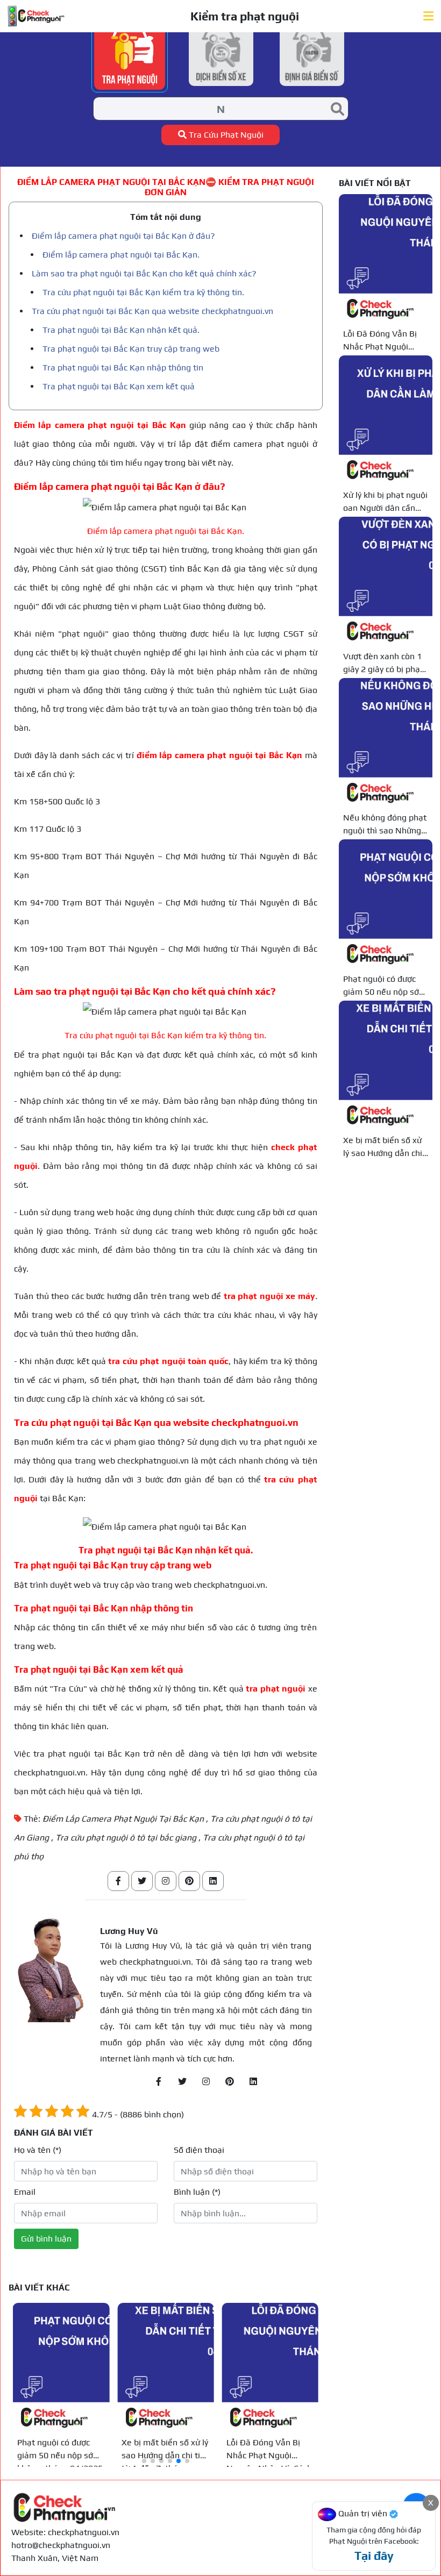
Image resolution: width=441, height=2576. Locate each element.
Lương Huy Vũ (129, 1931)
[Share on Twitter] (142, 1881)
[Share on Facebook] (118, 1881)
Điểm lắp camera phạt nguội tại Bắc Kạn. (121, 255)
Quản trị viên (363, 2513)
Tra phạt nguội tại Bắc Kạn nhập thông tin (123, 368)
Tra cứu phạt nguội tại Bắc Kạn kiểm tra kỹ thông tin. (143, 292)
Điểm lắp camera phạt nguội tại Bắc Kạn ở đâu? (123, 236)
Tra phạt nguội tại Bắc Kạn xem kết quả (119, 386)
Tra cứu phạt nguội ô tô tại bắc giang (126, 1838)
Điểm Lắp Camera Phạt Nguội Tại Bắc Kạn (123, 1819)
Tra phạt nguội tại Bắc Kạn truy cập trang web (131, 349)
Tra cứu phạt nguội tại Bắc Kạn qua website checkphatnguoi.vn (152, 311)
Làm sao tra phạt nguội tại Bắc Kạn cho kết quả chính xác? (144, 273)
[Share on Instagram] (166, 1881)
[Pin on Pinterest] (189, 1881)
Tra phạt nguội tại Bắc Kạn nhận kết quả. (121, 330)
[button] (144, 2461)
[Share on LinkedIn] (213, 1881)
